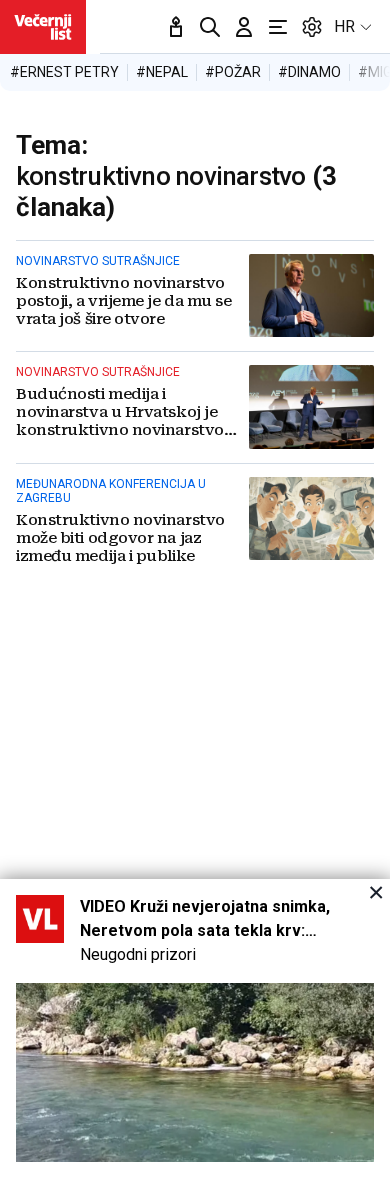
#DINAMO (309, 72)
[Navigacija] (278, 27)
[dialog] (195, 1028)
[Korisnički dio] (244, 27)
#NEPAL (162, 72)
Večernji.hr (43, 27)
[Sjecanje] (176, 27)
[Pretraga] (210, 27)
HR (344, 26)
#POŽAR (233, 72)
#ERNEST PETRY (64, 72)
